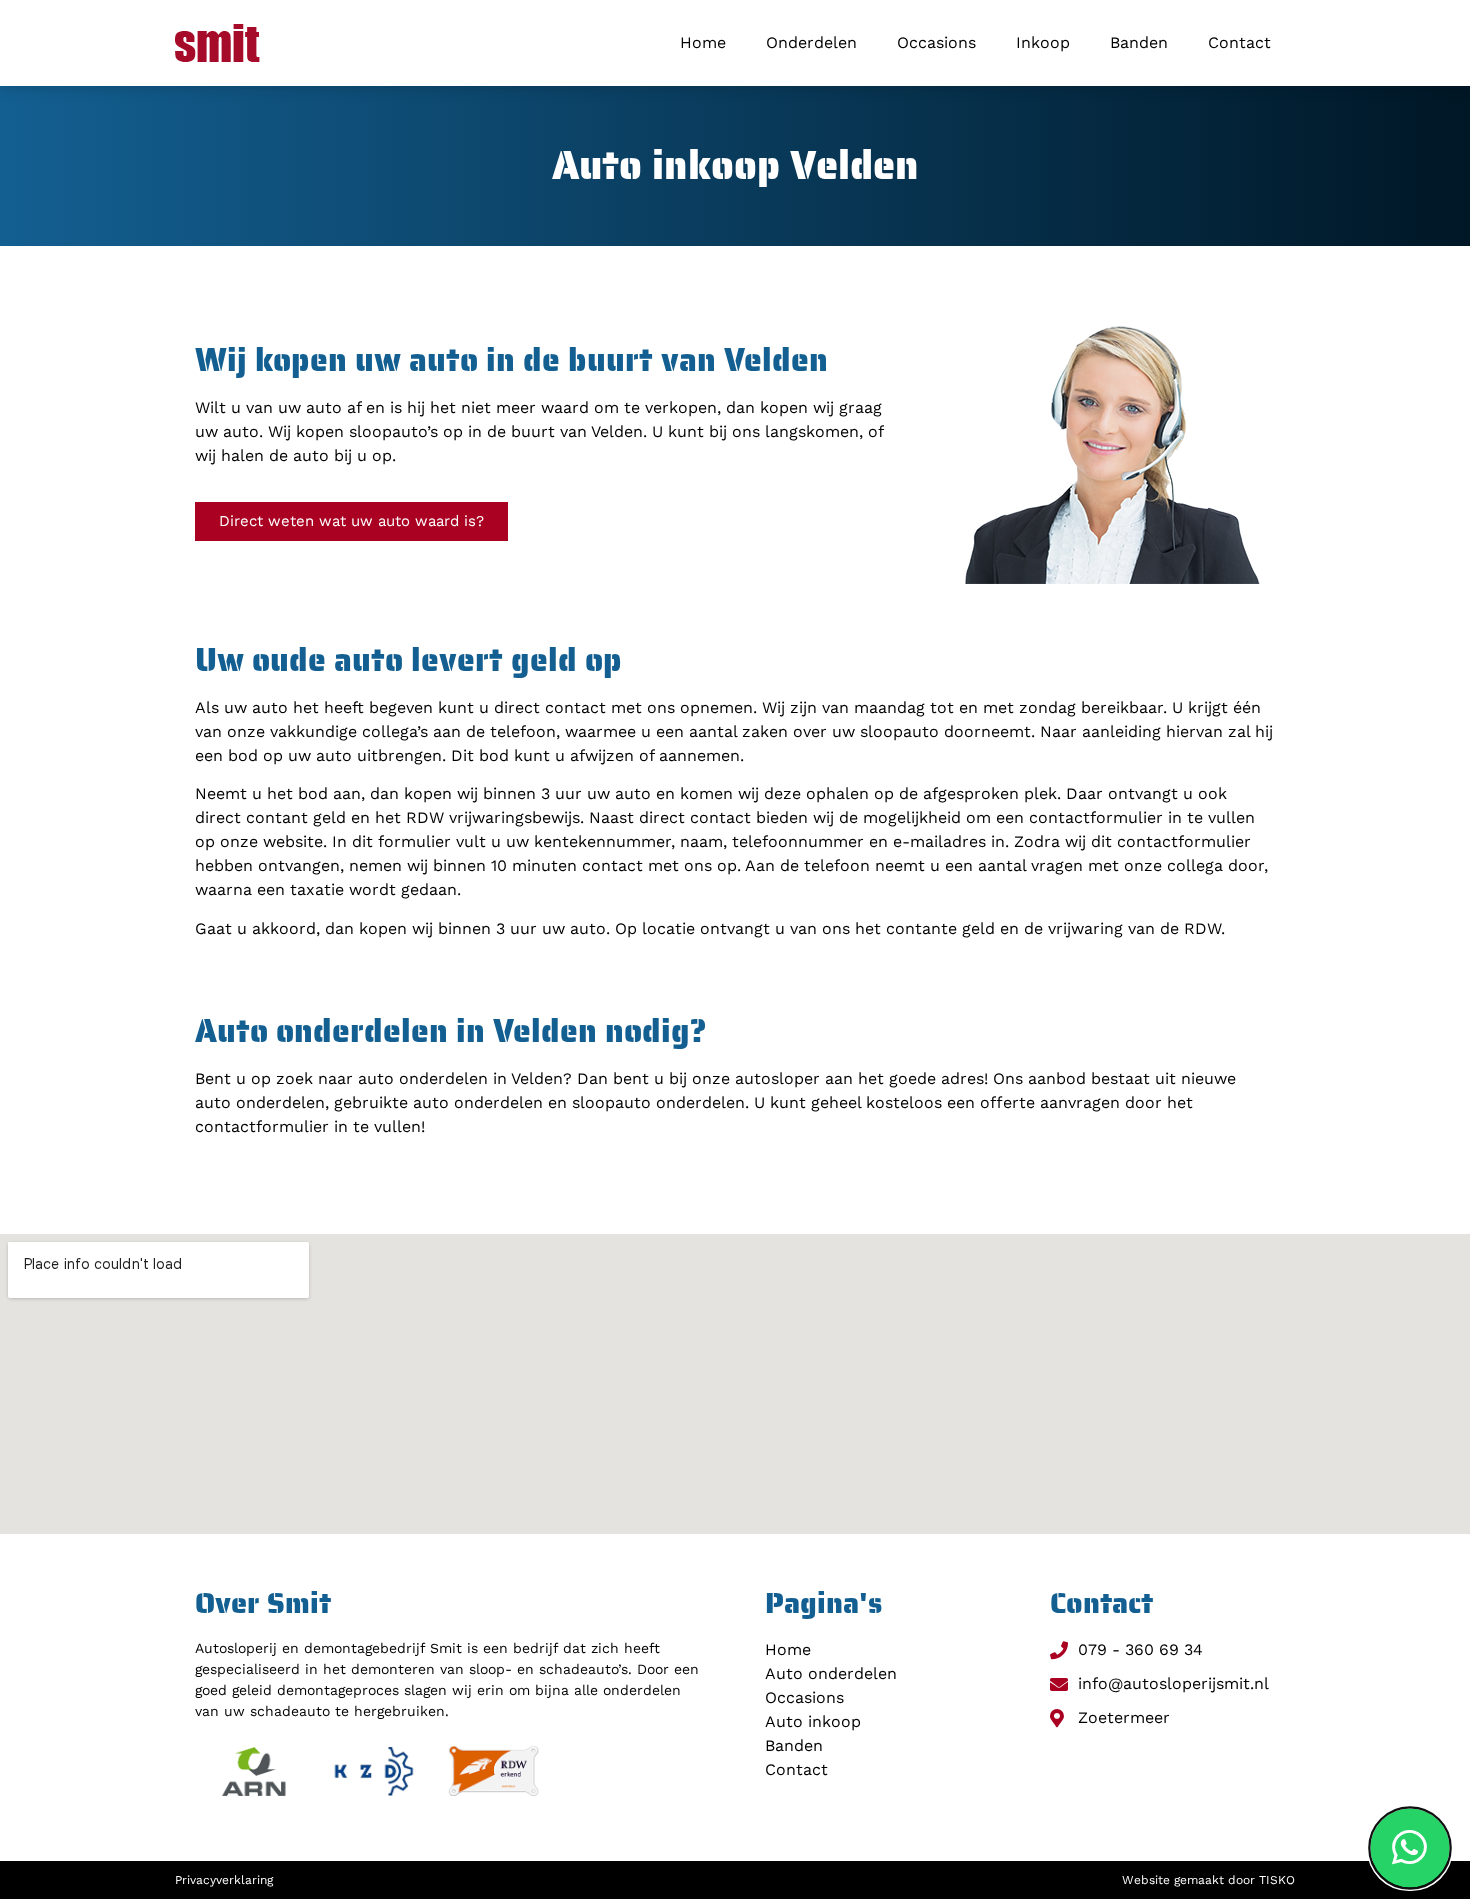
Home (703, 42)
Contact (1239, 42)
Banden (1139, 42)
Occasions (936, 42)
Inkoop (1043, 42)
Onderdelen (811, 42)
